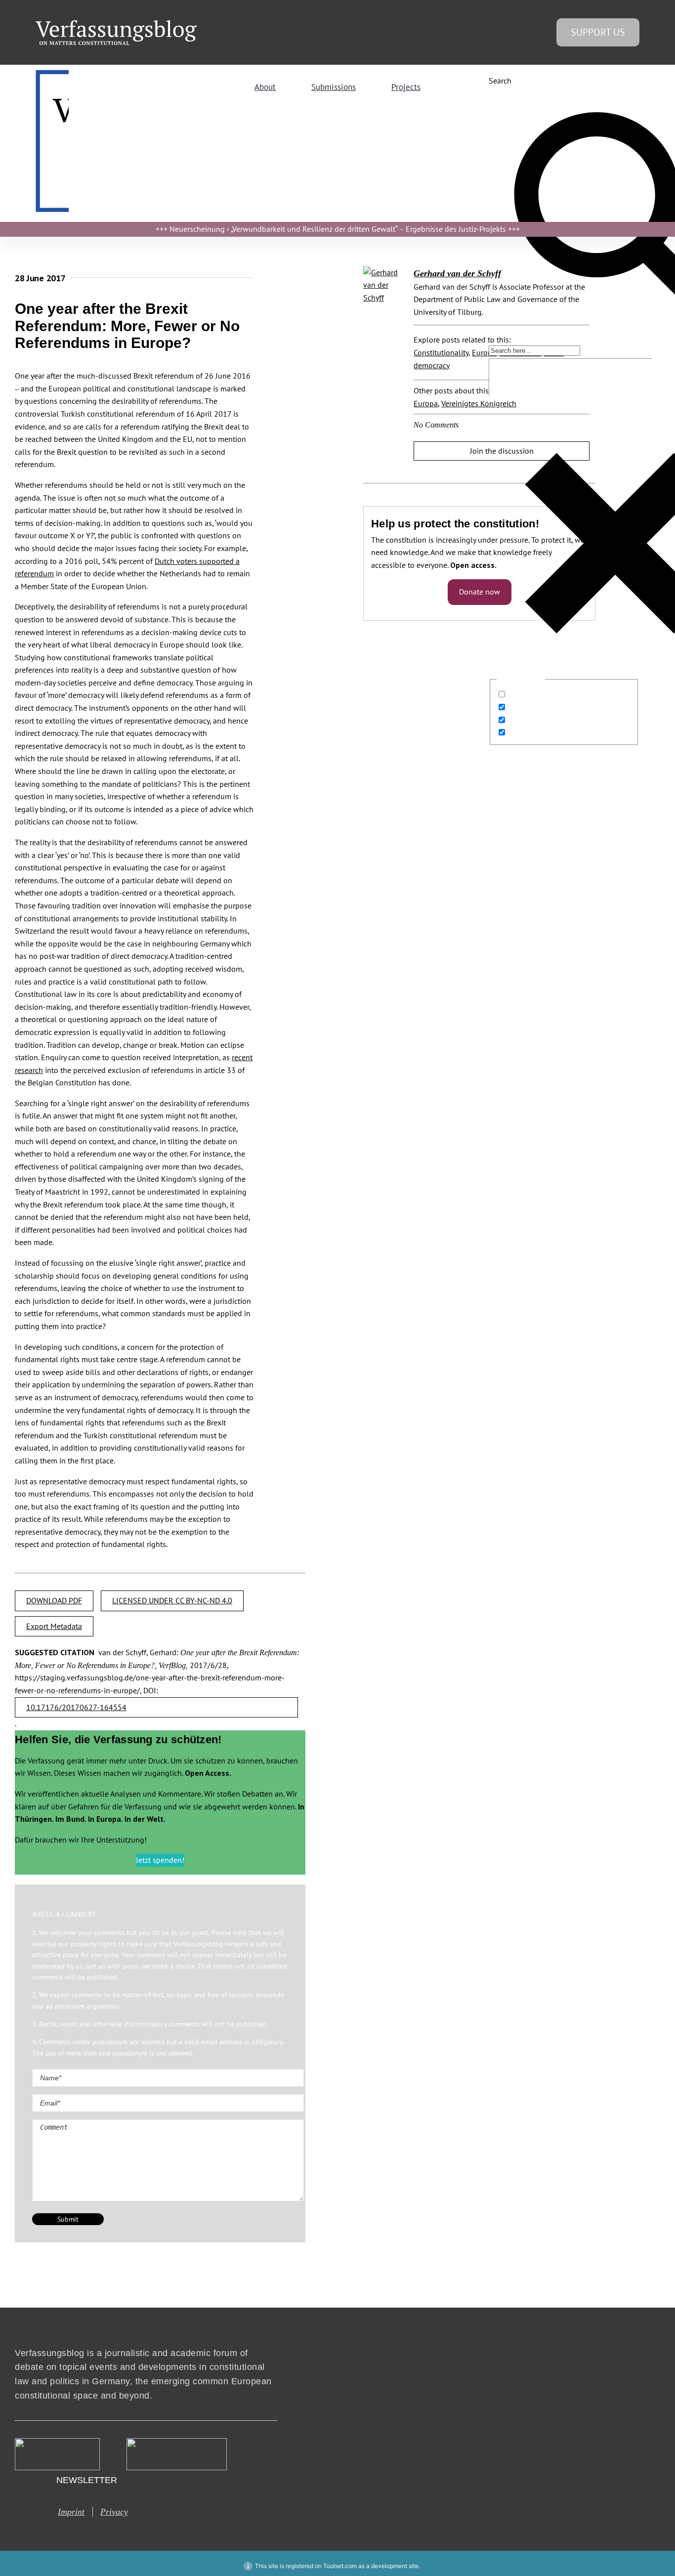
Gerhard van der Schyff (457, 273)
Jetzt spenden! (160, 1860)
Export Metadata (54, 1626)
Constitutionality (441, 352)
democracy (432, 365)
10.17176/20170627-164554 (76, 1707)
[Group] (116, 24)
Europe (484, 352)
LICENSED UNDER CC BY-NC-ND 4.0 (172, 1600)
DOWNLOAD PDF (54, 1600)
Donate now (480, 592)
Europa (426, 403)
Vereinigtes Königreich (479, 403)
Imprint (71, 2512)
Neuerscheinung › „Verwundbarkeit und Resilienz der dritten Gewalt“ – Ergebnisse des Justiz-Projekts (338, 229)
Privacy (114, 2512)
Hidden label (530, 694)
